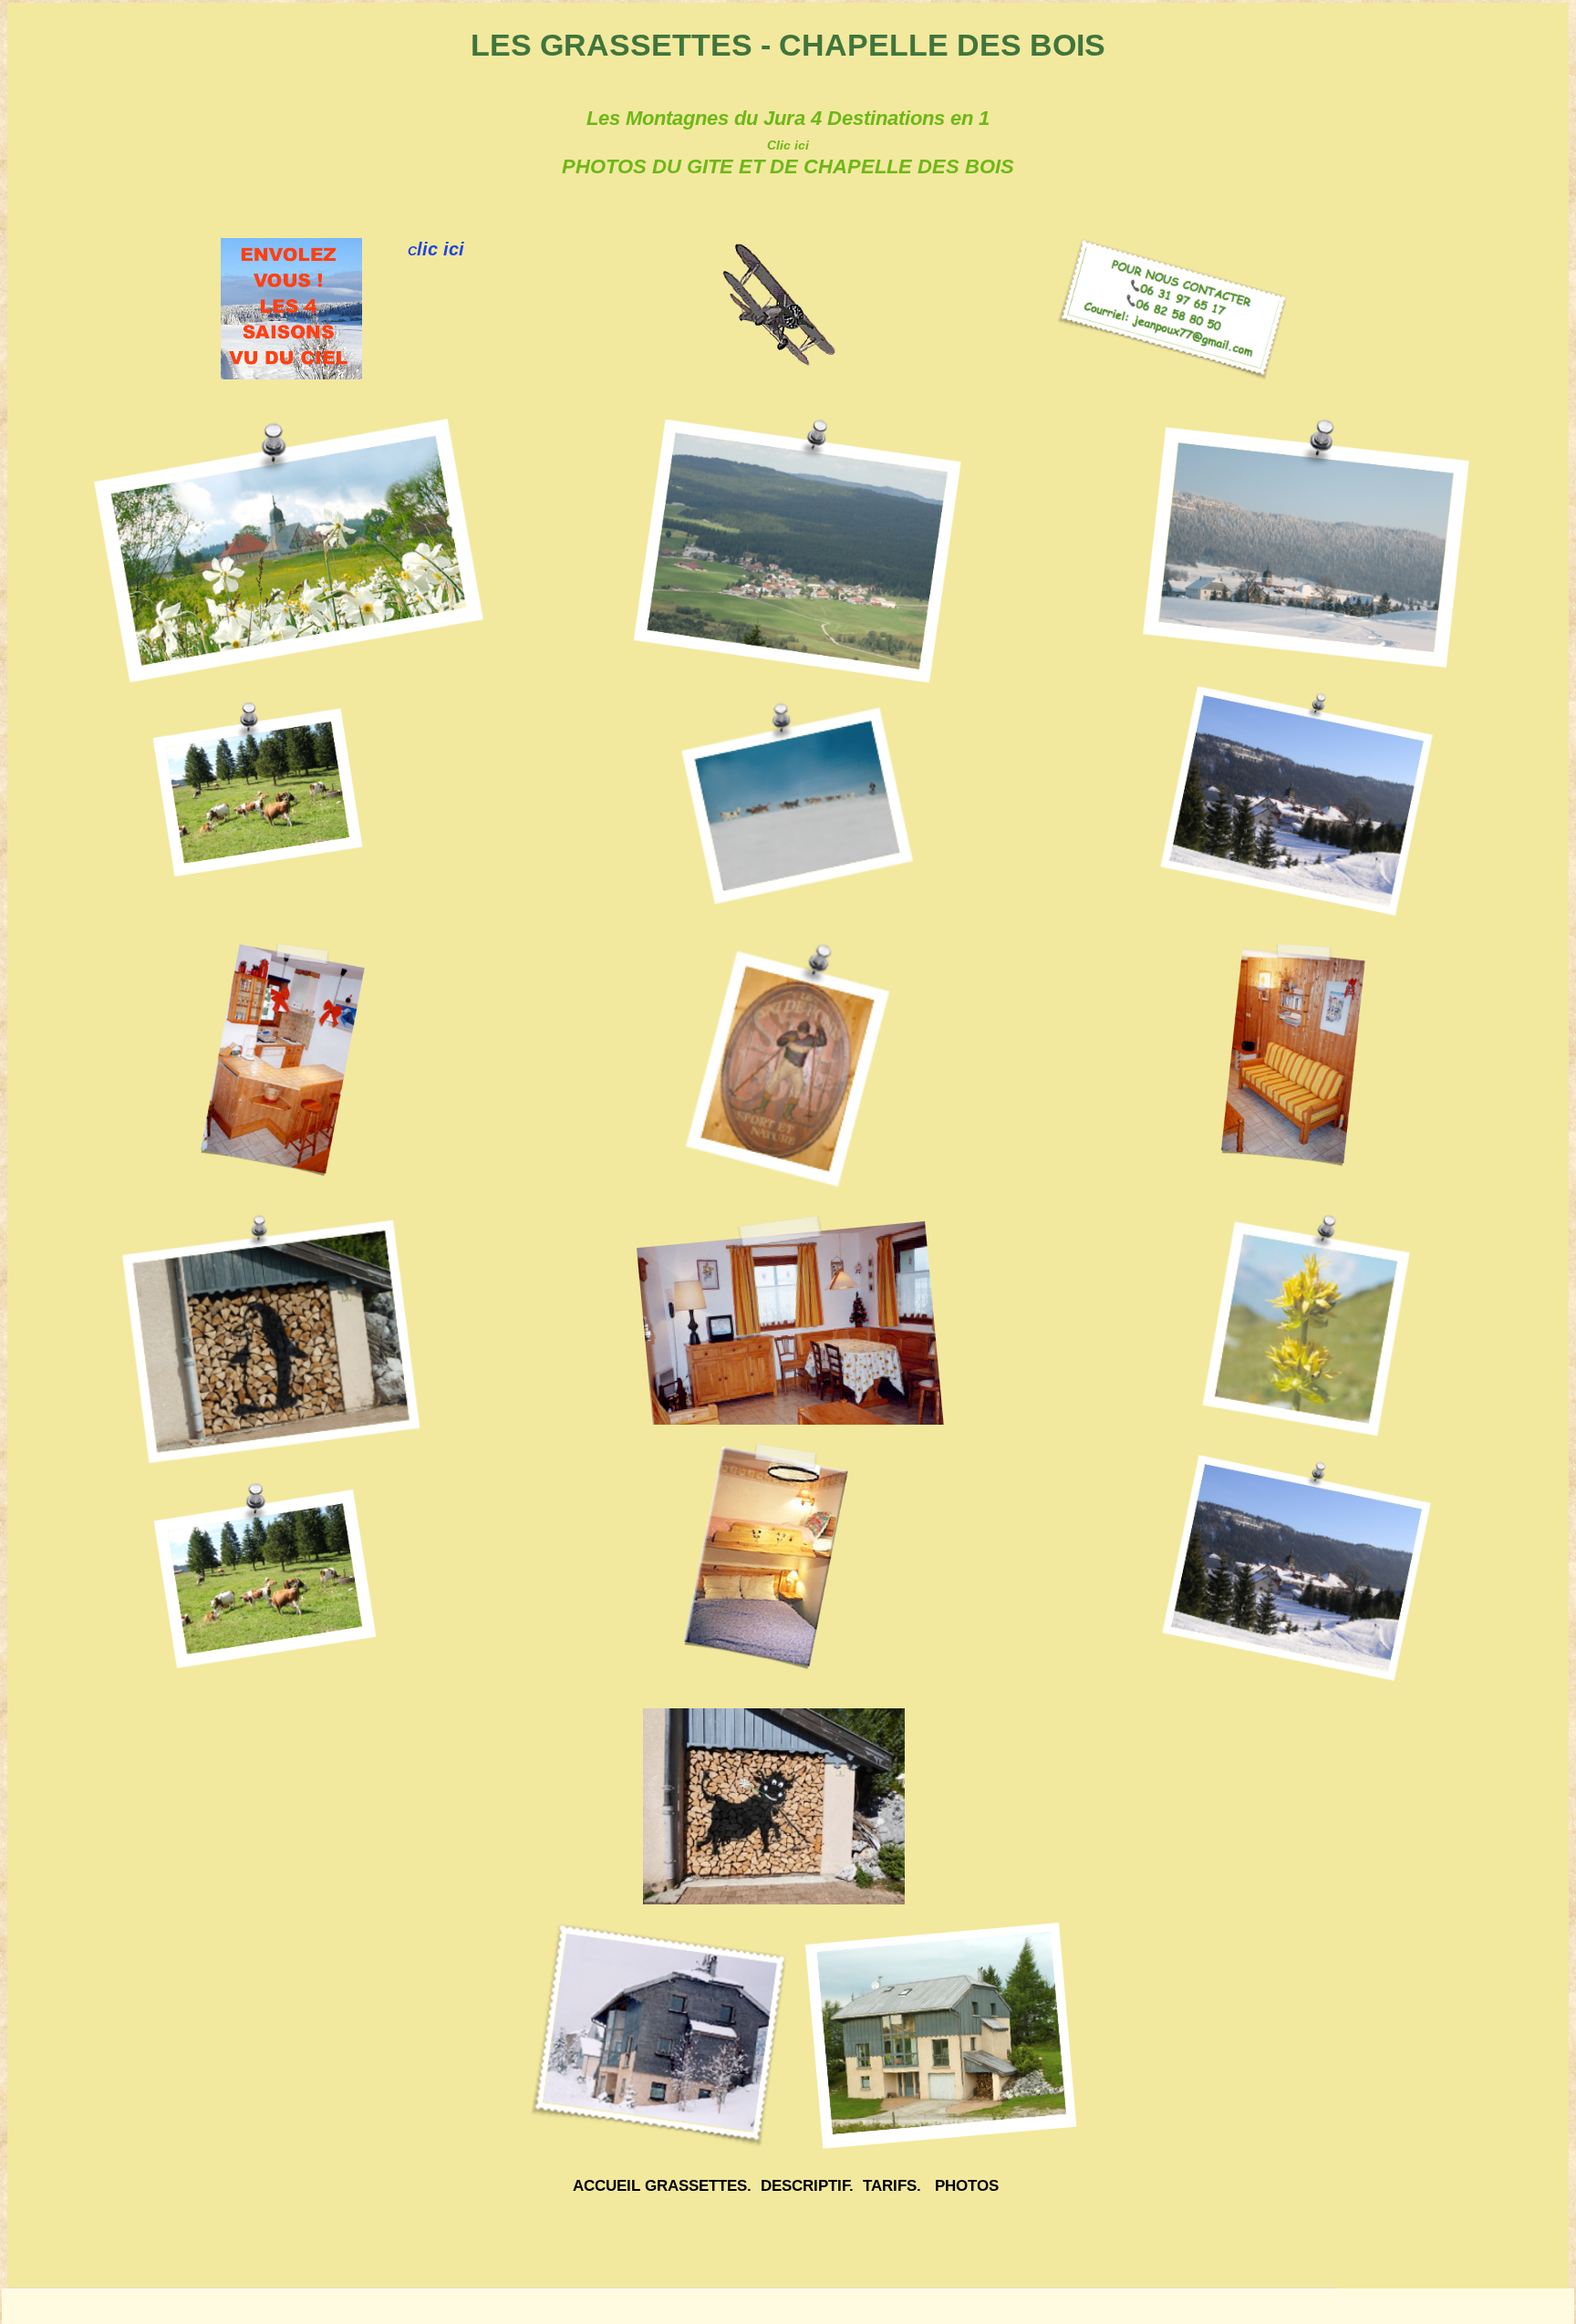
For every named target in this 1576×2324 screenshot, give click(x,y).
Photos (967, 2186)
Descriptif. (807, 2186)
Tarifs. (892, 2186)
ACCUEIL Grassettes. (662, 2186)
